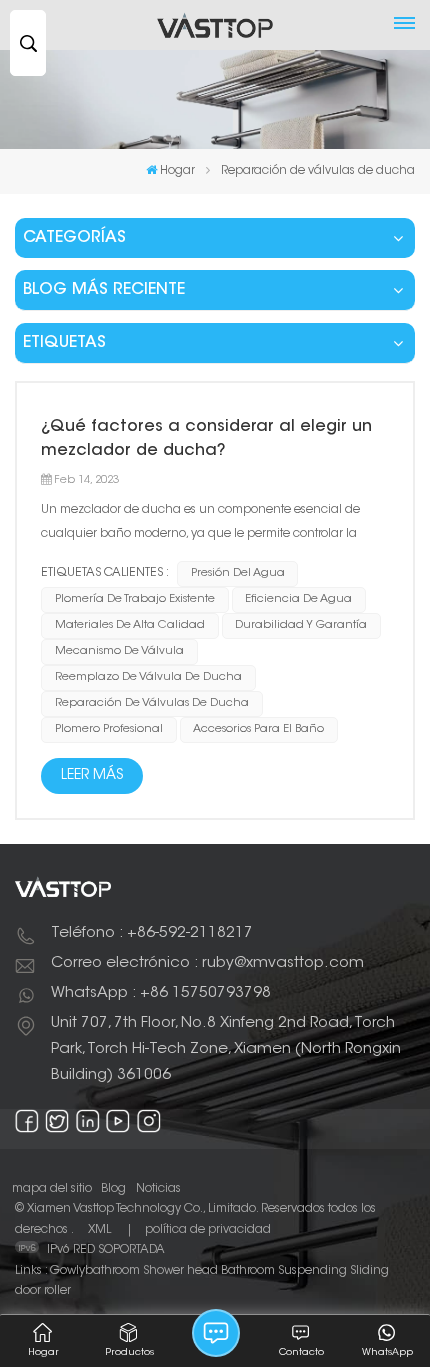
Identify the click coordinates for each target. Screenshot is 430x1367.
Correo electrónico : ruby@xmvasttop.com (207, 963)
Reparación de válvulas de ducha (152, 703)
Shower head (180, 1271)
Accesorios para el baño (258, 729)
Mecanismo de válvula (119, 651)
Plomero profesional (109, 729)
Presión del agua (238, 573)
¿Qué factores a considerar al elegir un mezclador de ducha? (206, 439)
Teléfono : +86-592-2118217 (152, 933)
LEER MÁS (92, 776)
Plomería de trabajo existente (135, 599)
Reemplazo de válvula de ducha (148, 677)
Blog (113, 1189)
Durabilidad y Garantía (301, 625)
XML (99, 1230)
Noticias (158, 1189)
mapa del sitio (52, 1189)
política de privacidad (208, 1230)
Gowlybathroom (95, 1271)
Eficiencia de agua (298, 599)
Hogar (177, 171)
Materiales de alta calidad (130, 625)
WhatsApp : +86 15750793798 (161, 993)
